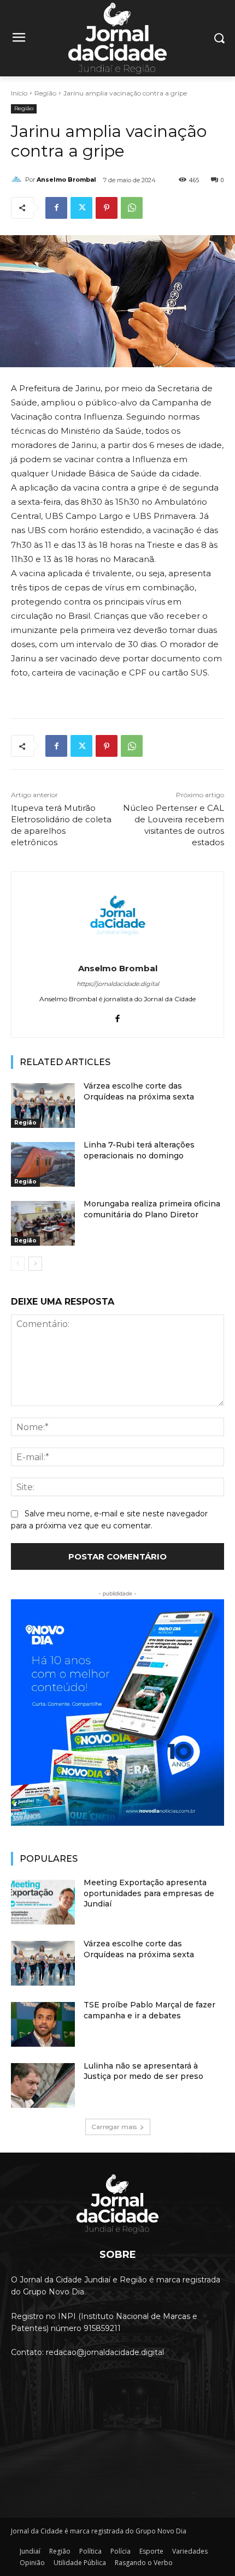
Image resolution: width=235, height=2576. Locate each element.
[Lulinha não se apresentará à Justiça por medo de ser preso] (43, 2085)
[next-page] (35, 1264)
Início (19, 93)
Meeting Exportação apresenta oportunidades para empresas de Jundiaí (149, 1893)
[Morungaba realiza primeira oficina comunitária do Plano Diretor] (43, 1223)
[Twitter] (81, 208)
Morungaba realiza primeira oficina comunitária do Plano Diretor (152, 1209)
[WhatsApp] (132, 208)
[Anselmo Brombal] (18, 180)
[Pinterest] (107, 208)
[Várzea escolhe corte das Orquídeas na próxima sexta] (43, 1105)
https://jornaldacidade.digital (118, 984)
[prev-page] (18, 1264)
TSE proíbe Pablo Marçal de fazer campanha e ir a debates (149, 2010)
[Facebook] (56, 208)
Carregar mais (114, 2127)
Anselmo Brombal (66, 180)
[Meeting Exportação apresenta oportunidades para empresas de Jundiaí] (43, 1902)
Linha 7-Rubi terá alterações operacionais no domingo (139, 1150)
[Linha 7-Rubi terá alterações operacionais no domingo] (43, 1164)
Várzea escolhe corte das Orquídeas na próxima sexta (139, 1949)
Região (45, 93)
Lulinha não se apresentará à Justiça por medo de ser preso (143, 2071)
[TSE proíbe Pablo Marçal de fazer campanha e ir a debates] (43, 2024)
